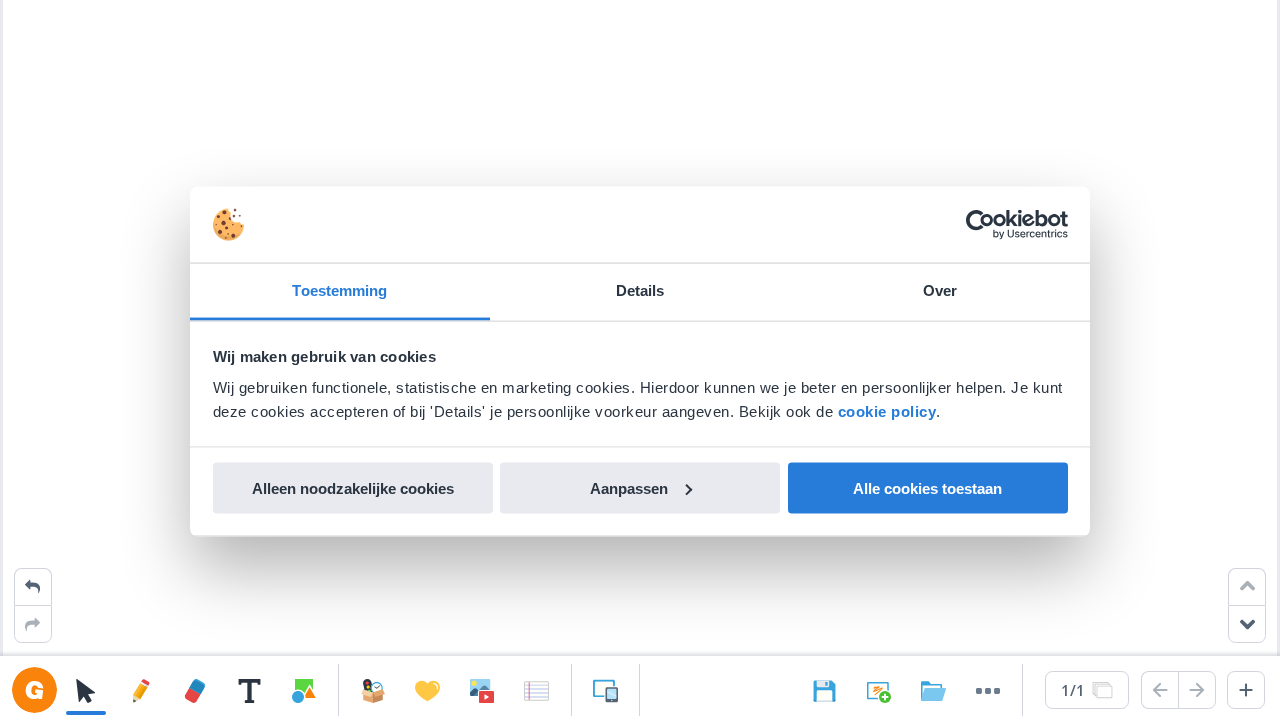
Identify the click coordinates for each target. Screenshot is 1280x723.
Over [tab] (940, 290)
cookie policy (887, 411)
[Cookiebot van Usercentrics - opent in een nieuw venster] (980, 225)
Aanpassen (629, 487)
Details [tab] (640, 290)
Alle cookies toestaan (927, 487)
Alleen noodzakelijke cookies (353, 487)
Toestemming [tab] (339, 290)
